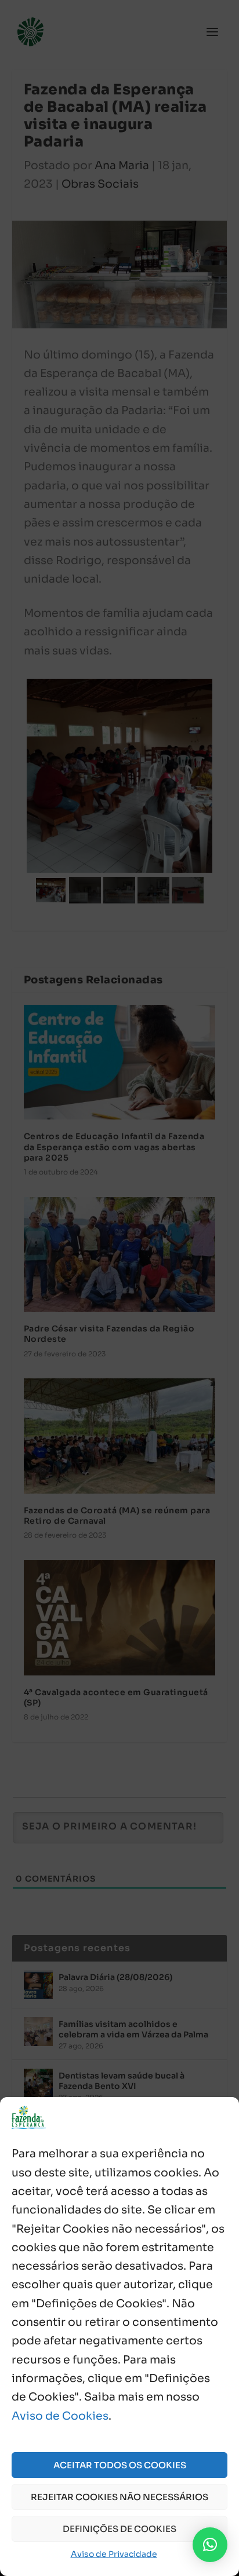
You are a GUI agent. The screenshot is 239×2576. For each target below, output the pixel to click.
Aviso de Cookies (60, 2416)
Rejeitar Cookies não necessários (119, 2497)
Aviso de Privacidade (114, 2554)
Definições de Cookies (119, 2529)
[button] (210, 2545)
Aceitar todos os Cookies (120, 2465)
